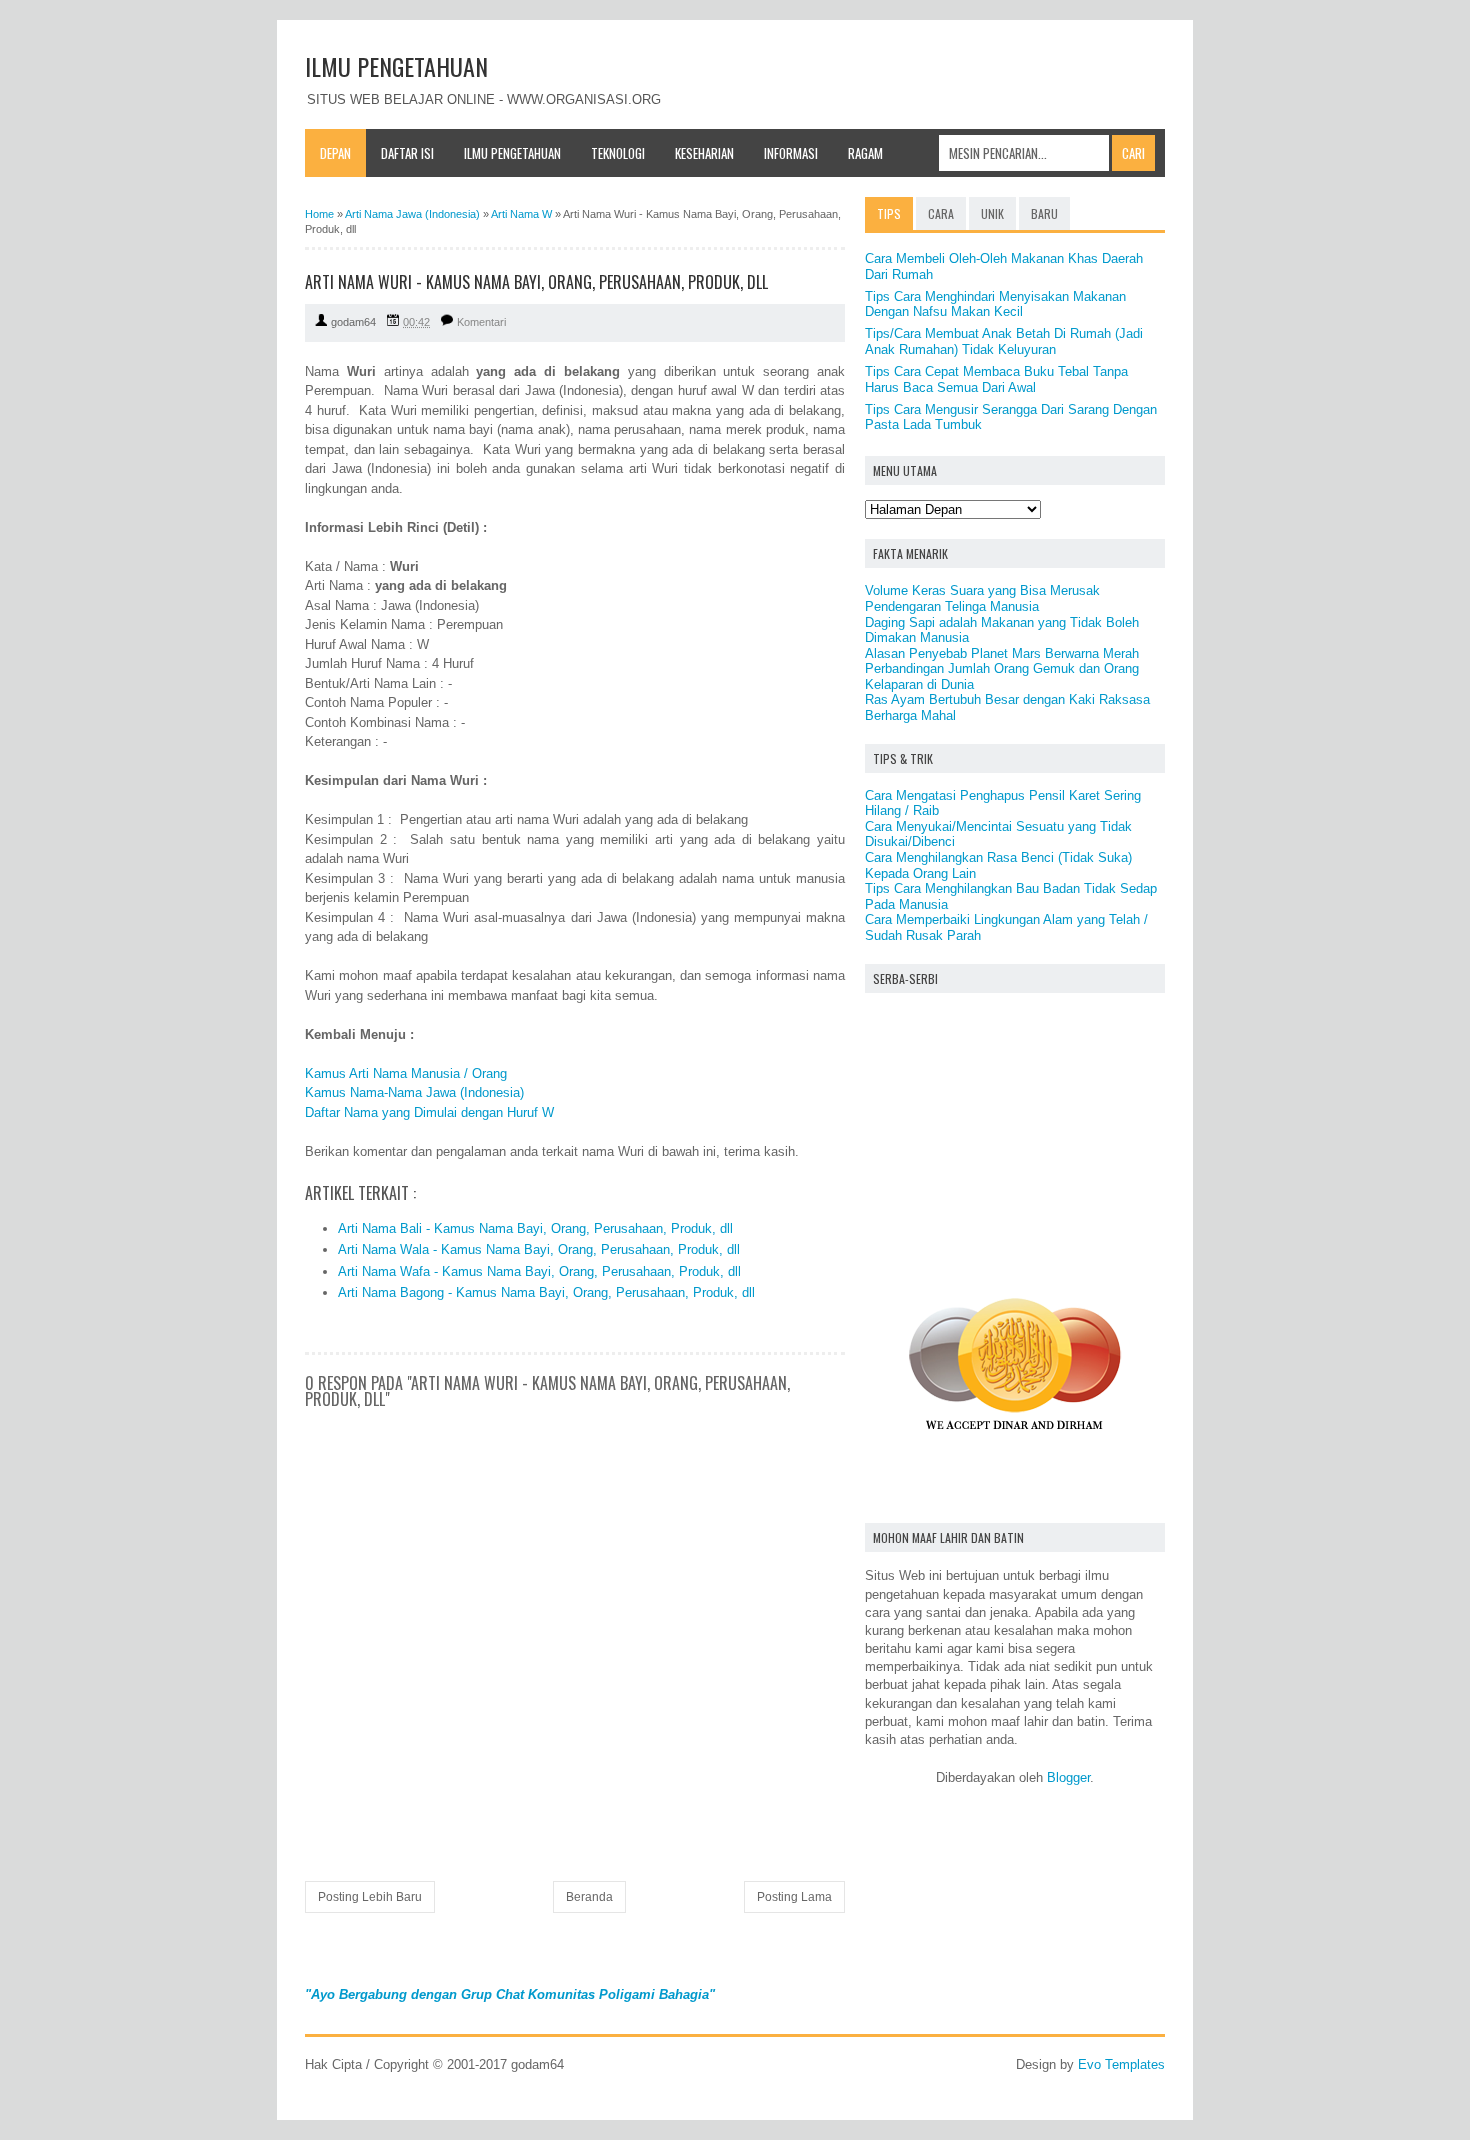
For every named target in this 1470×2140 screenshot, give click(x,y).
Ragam (865, 153)
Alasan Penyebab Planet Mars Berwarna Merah (1002, 653)
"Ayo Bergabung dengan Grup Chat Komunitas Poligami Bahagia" (510, 1994)
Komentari (481, 322)
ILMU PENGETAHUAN (396, 66)
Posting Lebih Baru (370, 1897)
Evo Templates (1121, 2064)
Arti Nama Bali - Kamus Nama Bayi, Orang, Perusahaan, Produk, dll (535, 1228)
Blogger (1068, 1777)
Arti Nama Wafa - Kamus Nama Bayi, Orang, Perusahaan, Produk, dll (539, 1271)
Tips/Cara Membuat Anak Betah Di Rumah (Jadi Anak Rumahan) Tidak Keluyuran (1004, 341)
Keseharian (704, 153)
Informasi (791, 153)
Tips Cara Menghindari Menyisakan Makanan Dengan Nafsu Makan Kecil (995, 304)
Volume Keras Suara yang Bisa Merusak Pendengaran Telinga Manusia (982, 598)
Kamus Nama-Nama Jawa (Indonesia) (414, 1092)
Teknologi (618, 153)
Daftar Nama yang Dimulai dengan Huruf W (429, 1112)
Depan (335, 153)
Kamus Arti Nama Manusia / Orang (406, 1073)
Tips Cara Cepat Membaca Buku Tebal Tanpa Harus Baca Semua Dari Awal (996, 379)
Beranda (589, 1897)
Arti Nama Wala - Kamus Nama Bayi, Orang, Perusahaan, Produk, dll (539, 1249)
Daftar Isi (407, 153)
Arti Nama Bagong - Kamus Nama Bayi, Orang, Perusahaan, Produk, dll (546, 1292)
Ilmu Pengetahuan (512, 153)
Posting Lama (794, 1897)
